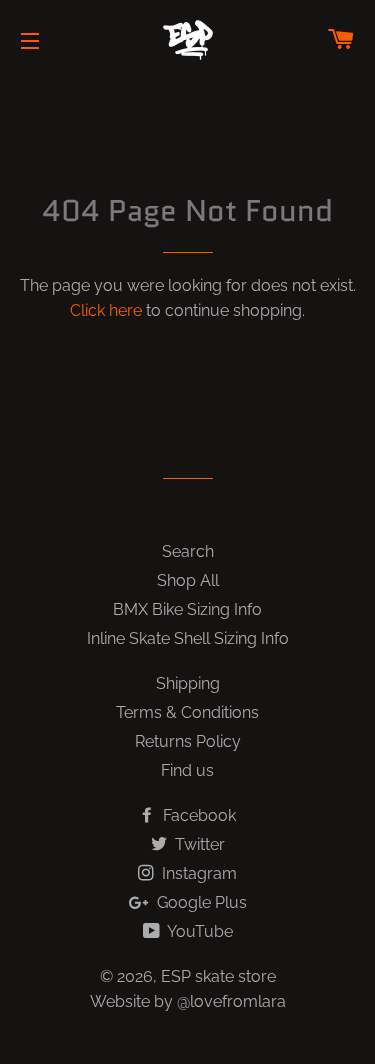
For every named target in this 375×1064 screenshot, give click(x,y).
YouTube (198, 931)
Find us (187, 770)
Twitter (198, 844)
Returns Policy (188, 741)
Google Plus (200, 902)
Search (188, 551)
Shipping (188, 683)
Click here (106, 310)
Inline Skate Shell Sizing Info (188, 638)
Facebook (197, 815)
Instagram (197, 873)
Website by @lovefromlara (188, 1001)
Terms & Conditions (187, 712)
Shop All (188, 580)
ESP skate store (218, 976)
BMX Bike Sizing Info (187, 609)
